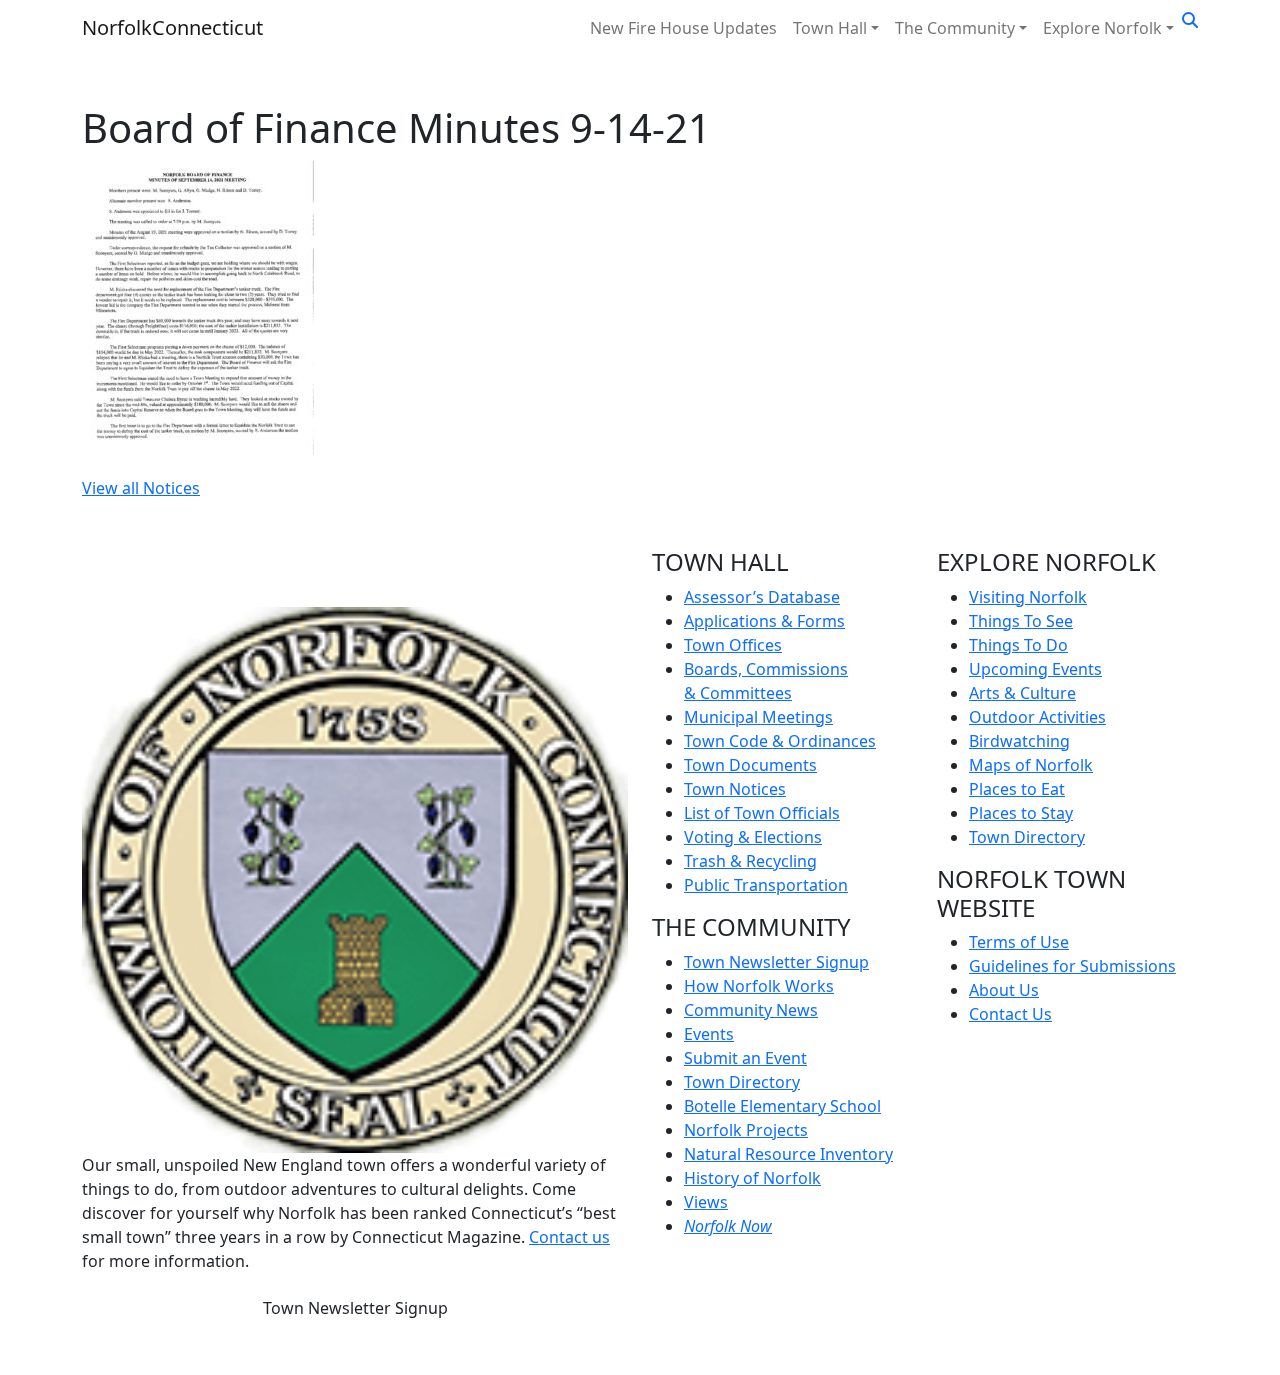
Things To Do (1018, 645)
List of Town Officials (762, 813)
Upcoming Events (1035, 669)
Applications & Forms (764, 621)
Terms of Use (1019, 942)
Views (706, 1202)
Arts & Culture (1022, 693)
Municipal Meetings (758, 717)
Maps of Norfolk (1031, 765)
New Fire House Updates (683, 28)
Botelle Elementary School (782, 1106)
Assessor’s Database (762, 597)
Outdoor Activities (1037, 717)
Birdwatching (1019, 741)
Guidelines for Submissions (1072, 966)
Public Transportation (766, 885)
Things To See (1021, 621)
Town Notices (735, 789)
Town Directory (742, 1082)
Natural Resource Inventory (788, 1154)
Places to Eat (1017, 789)
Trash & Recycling (750, 861)
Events (709, 1034)
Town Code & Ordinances (780, 741)
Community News (751, 1010)
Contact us (569, 1237)
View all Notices (141, 488)
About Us (1004, 990)
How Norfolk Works (759, 986)
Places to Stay (1021, 813)
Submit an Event (745, 1058)
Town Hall (830, 28)
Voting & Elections (753, 837)
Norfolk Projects (746, 1130)
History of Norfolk (752, 1178)
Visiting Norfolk (1028, 597)
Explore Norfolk (1102, 28)
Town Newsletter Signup (355, 1308)
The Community (955, 28)
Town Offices (733, 645)
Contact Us (1010, 1014)
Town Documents (750, 765)
